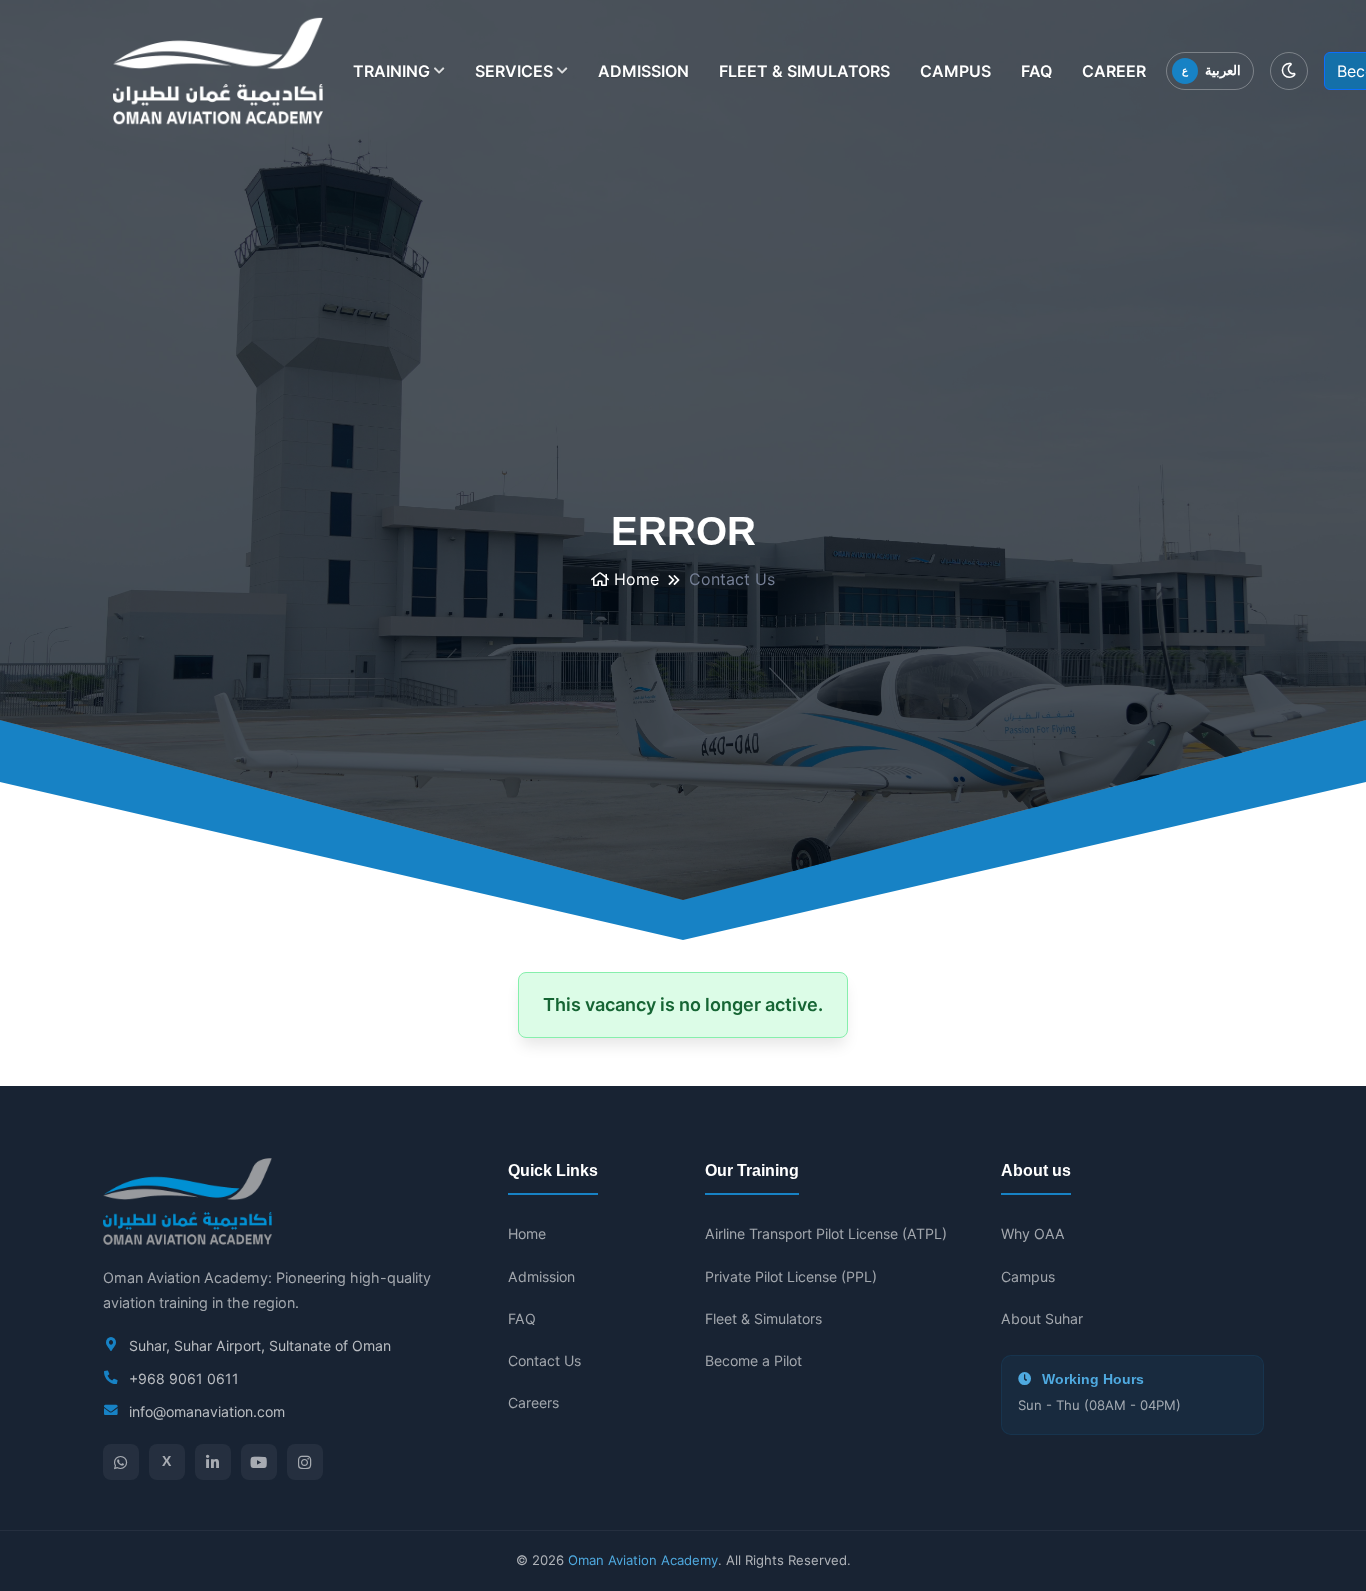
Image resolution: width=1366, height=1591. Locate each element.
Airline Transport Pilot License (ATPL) (826, 1233)
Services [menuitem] (521, 78)
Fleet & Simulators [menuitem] (804, 71)
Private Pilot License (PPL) (791, 1276)
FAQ (522, 1318)
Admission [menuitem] (643, 71)
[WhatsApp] (121, 1462)
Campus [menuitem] (955, 71)
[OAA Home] (218, 71)
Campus (1028, 1276)
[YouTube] (259, 1462)
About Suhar (1042, 1318)
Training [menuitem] (399, 78)
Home (634, 579)
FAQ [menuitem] (1036, 71)
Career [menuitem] (1114, 71)
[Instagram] (305, 1462)
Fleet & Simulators (763, 1318)
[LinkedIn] (213, 1462)
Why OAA (1033, 1233)
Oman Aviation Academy (643, 1560)
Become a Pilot (753, 1360)
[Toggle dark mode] (1289, 71)
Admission (541, 1276)
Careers (533, 1402)
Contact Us (544, 1360)
